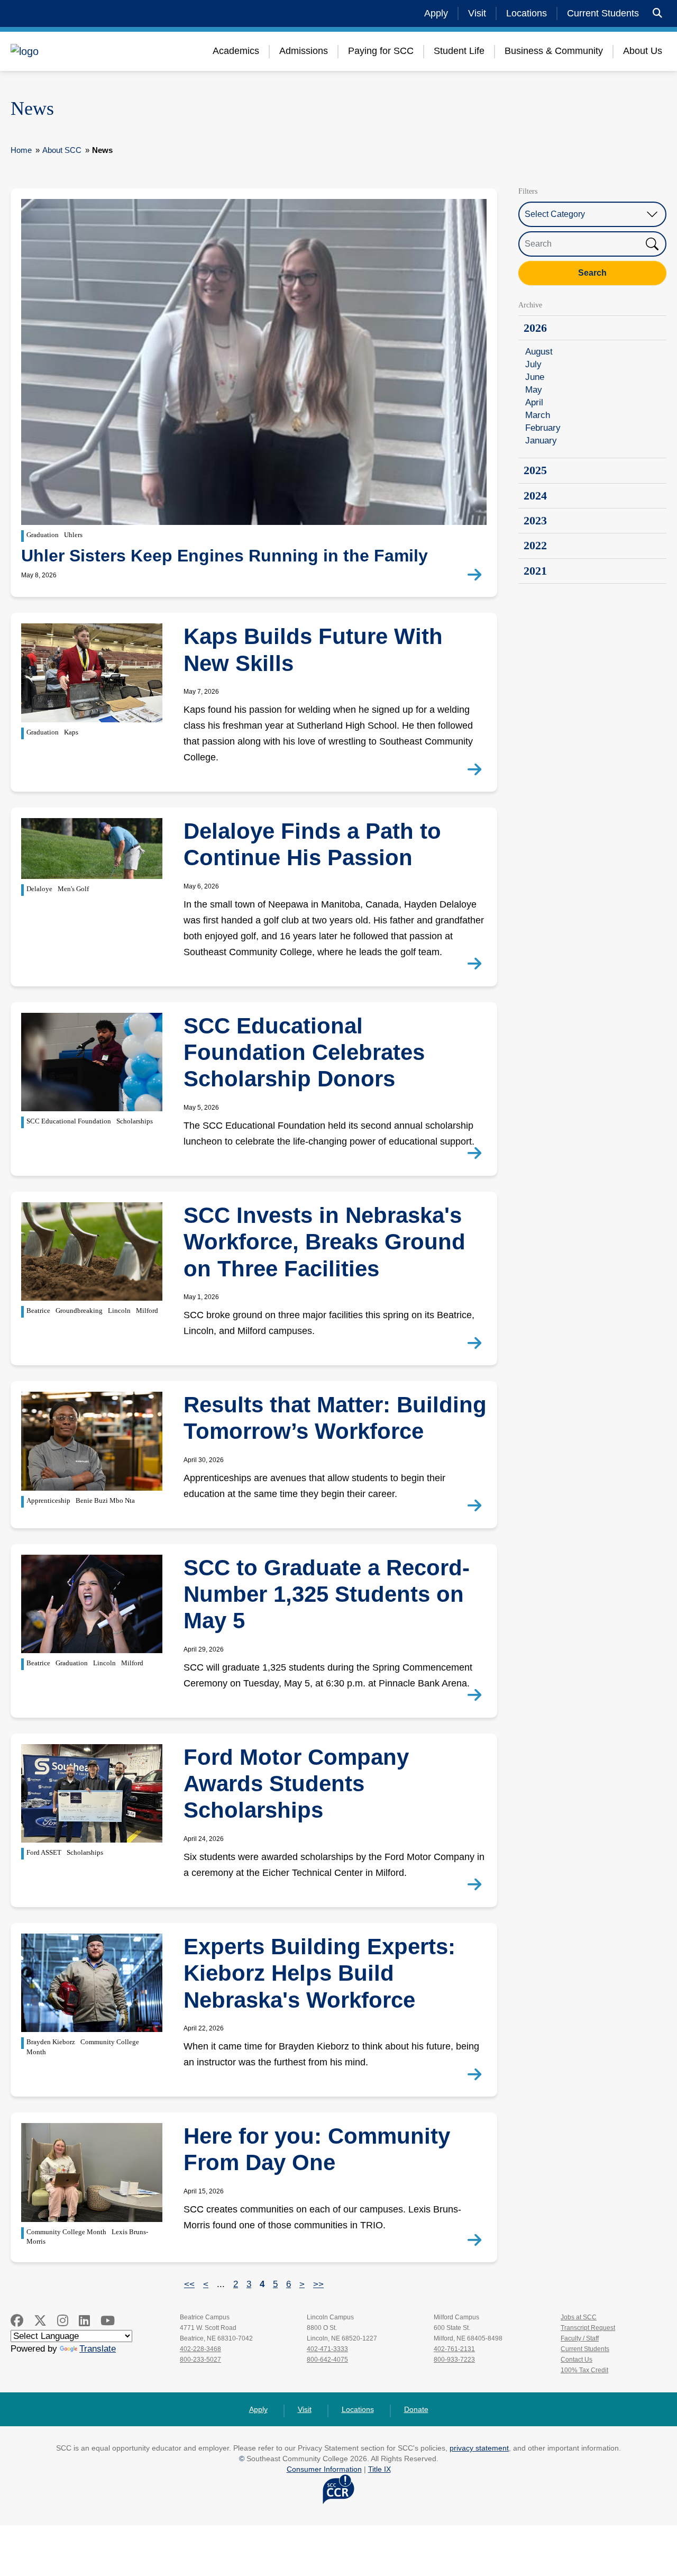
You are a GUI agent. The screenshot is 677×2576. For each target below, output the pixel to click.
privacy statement (479, 2448)
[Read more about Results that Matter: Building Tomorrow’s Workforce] (477, 1506)
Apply (436, 13)
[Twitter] (40, 2321)
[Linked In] (84, 2321)
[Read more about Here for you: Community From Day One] (477, 2241)
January (541, 441)
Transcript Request (588, 2328)
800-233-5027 (200, 2360)
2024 (535, 496)
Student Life (459, 51)
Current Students (603, 13)
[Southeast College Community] (74, 51)
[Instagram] (63, 2321)
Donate (416, 2409)
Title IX (379, 2469)
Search (592, 273)
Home (21, 150)
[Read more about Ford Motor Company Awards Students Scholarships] (477, 1885)
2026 (535, 328)
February (543, 428)
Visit (477, 13)
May (534, 390)
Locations (527, 13)
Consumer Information (324, 2469)
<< (189, 2284)
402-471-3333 (327, 2349)
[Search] (657, 13)
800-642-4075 (327, 2360)
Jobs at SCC (579, 2317)
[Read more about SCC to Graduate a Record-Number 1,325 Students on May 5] (477, 1695)
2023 (535, 520)
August (539, 352)
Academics (236, 51)
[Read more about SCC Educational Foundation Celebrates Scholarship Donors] (477, 1154)
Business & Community (554, 51)
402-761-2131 (454, 2349)
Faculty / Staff (580, 2338)
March (538, 415)
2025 (535, 470)
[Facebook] (17, 2321)
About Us (643, 51)
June (535, 377)
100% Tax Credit (584, 2370)
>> (318, 2284)
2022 (535, 545)
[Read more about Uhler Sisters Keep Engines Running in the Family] (477, 575)
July (533, 364)
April (534, 402)
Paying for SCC (381, 51)
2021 (535, 571)
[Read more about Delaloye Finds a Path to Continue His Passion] (477, 964)
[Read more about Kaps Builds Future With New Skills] (477, 770)
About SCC (62, 150)
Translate (98, 2349)
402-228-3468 (200, 2349)
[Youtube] (108, 2321)
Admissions (304, 51)
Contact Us (577, 2360)
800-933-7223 (454, 2360)
